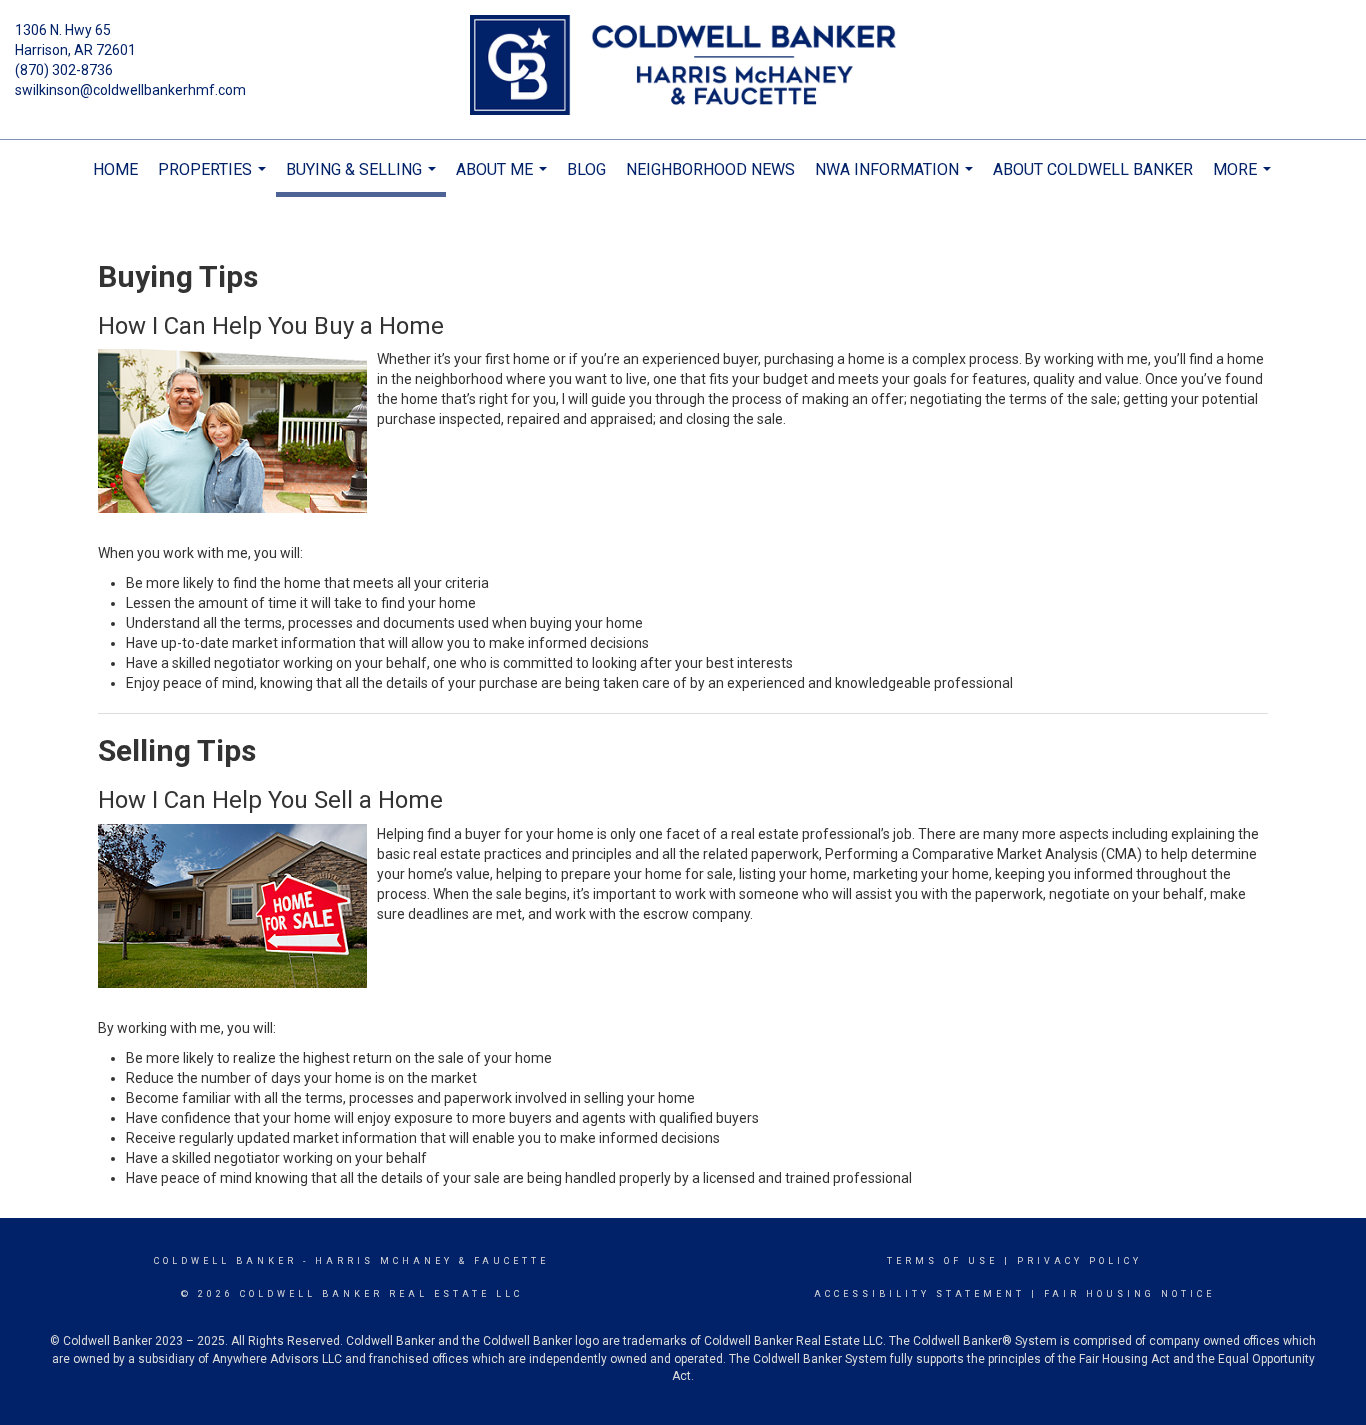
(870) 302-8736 (64, 70)
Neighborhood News (710, 169)
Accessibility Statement (919, 1294)
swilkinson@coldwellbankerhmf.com (130, 90)
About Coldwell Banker (1093, 169)
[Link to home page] (682, 66)
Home (115, 169)
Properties (214, 180)
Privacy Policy (1079, 1261)
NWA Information (896, 180)
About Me (504, 180)
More (1244, 180)
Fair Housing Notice (1129, 1294)
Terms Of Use (942, 1261)
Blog (586, 169)
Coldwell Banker (225, 1261)
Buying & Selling (363, 178)
